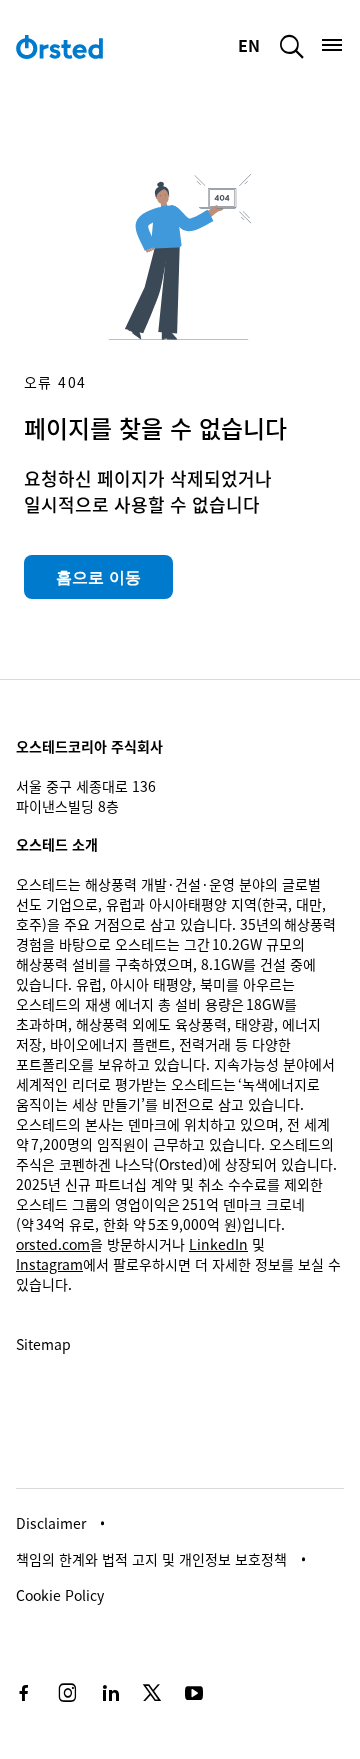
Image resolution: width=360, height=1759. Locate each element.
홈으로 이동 (98, 577)
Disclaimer (51, 1523)
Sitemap (43, 1344)
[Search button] (292, 46)
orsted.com (53, 1244)
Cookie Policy (60, 1595)
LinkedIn (218, 1244)
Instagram (49, 1264)
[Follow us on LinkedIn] (110, 1693)
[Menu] (332, 45)
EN (251, 45)
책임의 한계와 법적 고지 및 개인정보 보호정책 (151, 1559)
